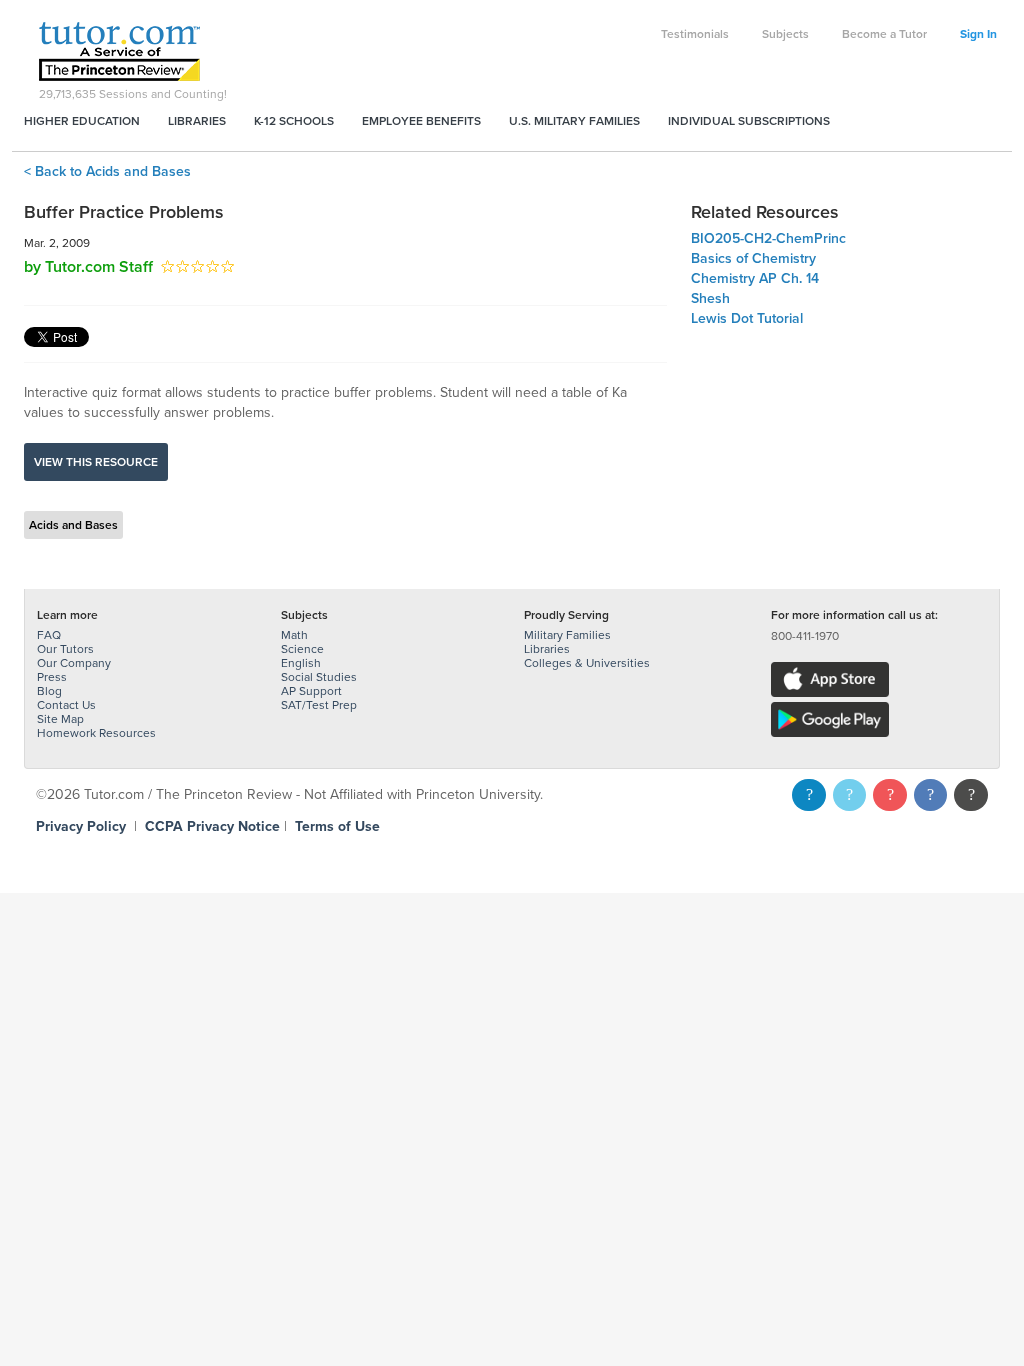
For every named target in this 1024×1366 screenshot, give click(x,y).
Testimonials (695, 34)
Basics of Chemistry (753, 258)
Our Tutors (65, 649)
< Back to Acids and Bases (107, 171)
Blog (49, 691)
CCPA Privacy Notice (212, 826)
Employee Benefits (421, 121)
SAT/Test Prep (319, 705)
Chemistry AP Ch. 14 (755, 278)
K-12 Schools (294, 121)
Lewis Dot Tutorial (747, 318)
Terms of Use (337, 826)
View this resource (96, 462)
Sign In (978, 34)
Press (52, 677)
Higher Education (82, 121)
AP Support (311, 691)
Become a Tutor (884, 34)
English (301, 663)
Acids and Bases (73, 525)
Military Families (567, 635)
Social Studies (319, 677)
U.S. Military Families (574, 121)
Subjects (785, 34)
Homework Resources (96, 733)
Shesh (710, 298)
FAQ (49, 635)
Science (302, 649)
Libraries (197, 121)
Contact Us (66, 705)
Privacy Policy (81, 826)
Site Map (60, 719)
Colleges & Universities (587, 663)
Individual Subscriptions (749, 121)
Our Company (74, 663)
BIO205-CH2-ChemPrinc (768, 238)
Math (294, 635)
